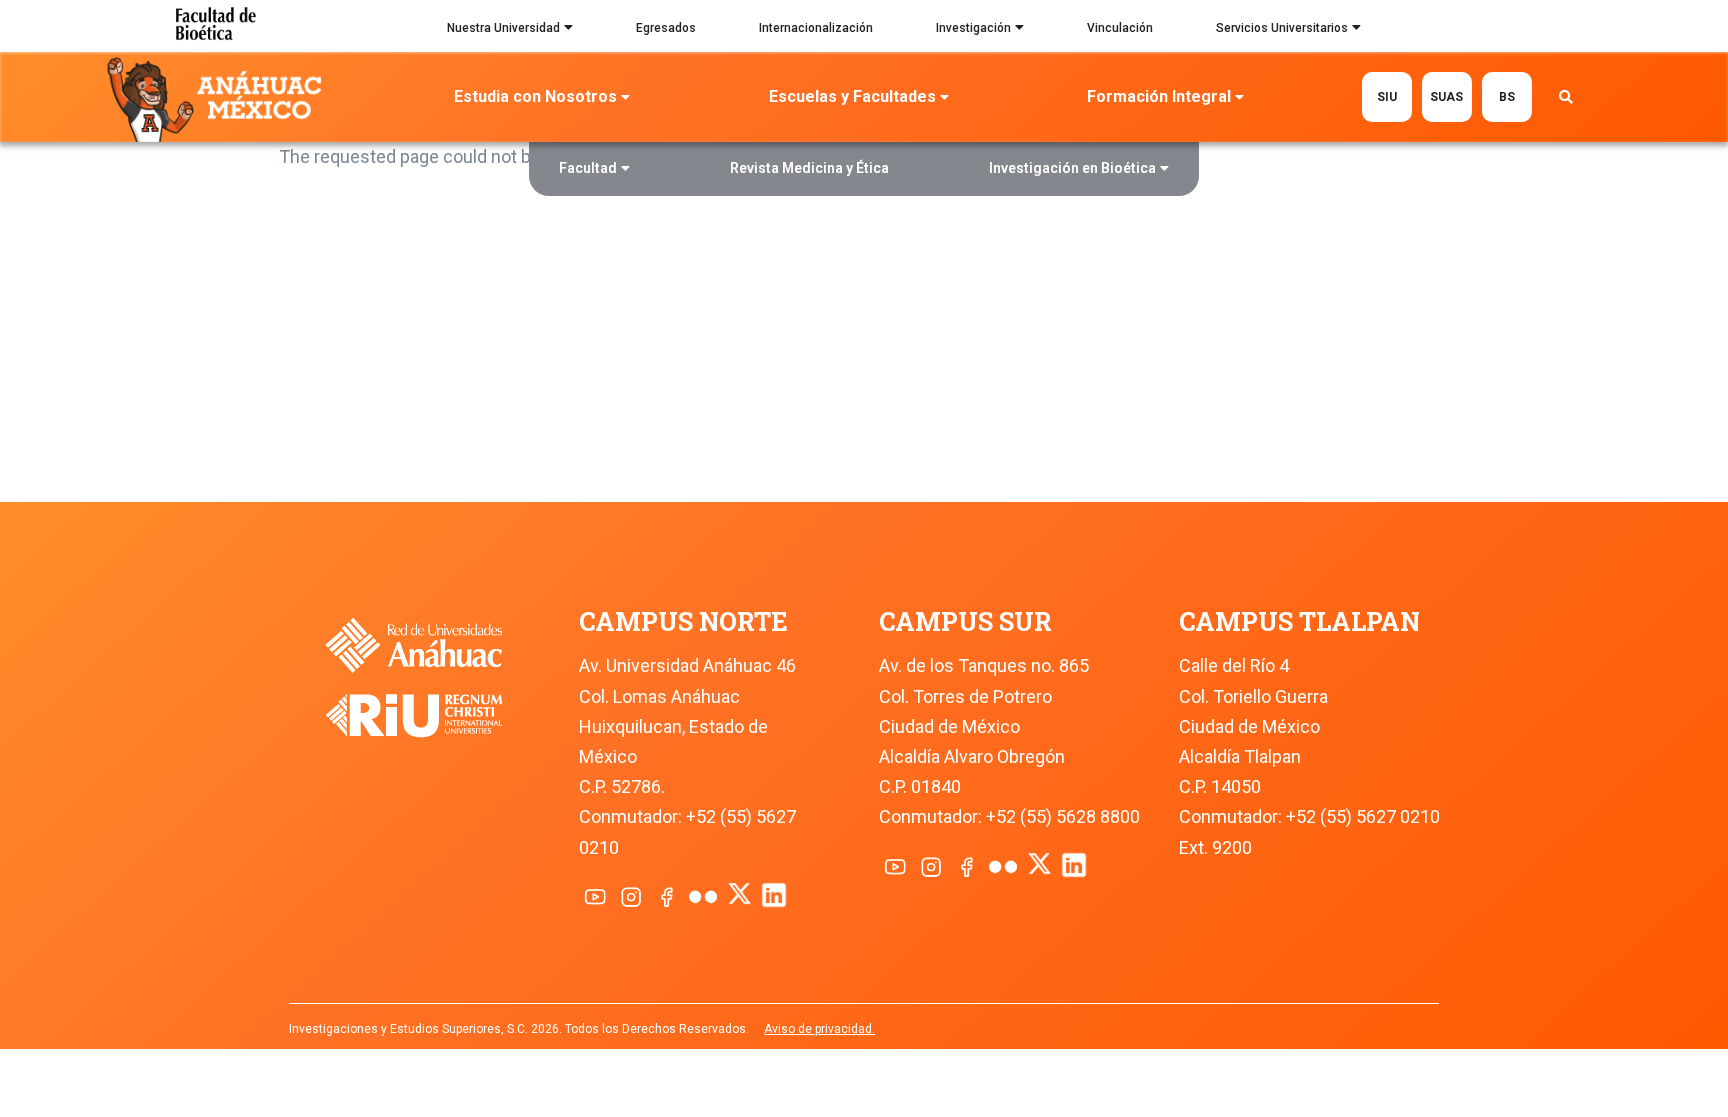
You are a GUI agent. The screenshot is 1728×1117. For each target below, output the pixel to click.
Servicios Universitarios (1282, 28)
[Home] (218, 98)
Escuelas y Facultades (852, 96)
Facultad (588, 168)
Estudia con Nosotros (535, 96)
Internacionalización (816, 28)
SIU (1387, 97)
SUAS (1446, 97)
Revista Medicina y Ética (809, 168)
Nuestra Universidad (503, 28)
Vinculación (1120, 28)
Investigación (973, 28)
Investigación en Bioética (1072, 168)
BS (1507, 97)
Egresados (666, 28)
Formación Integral (1159, 96)
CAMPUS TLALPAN (1299, 621)
